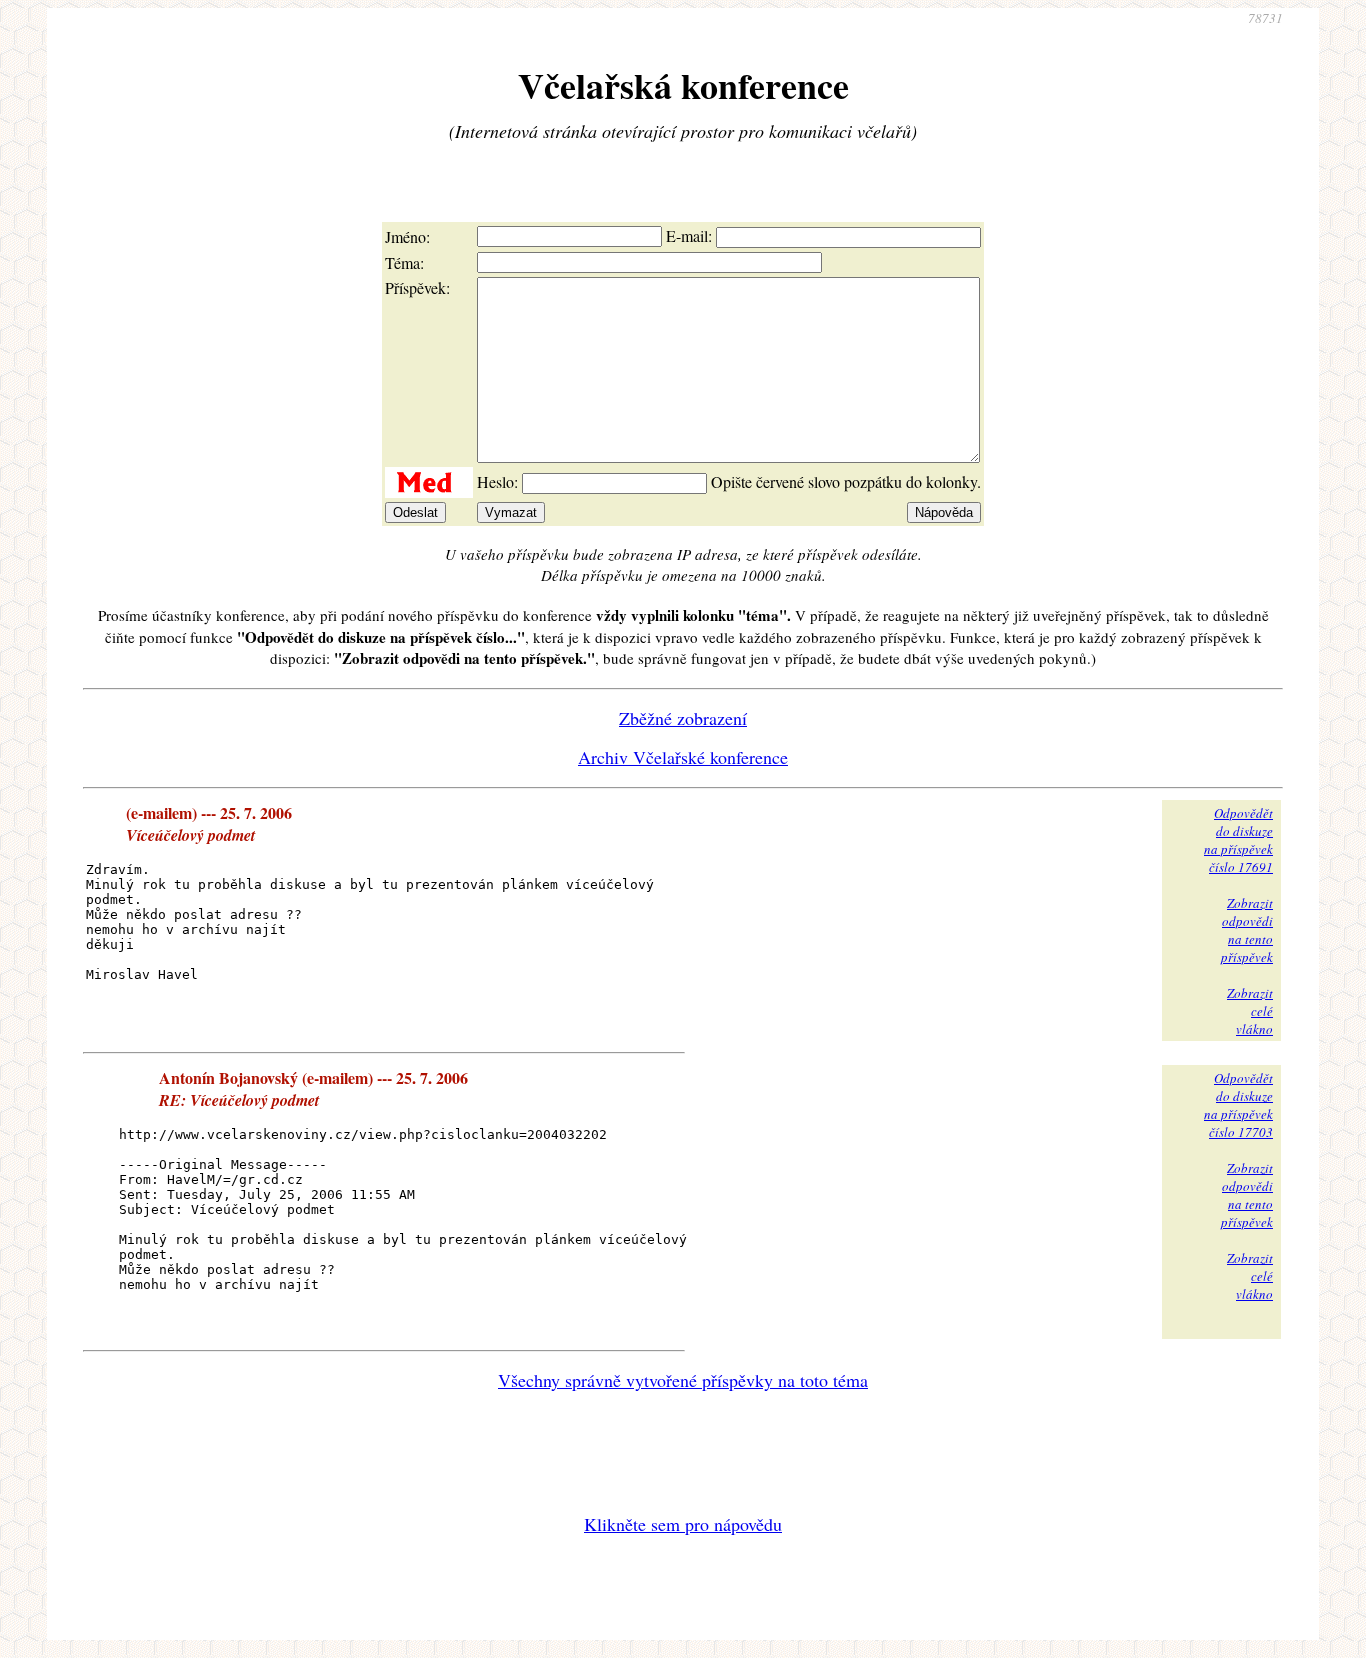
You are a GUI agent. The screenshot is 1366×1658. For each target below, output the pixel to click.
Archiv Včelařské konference (683, 757)
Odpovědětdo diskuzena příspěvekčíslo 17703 (1238, 1105)
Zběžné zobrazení (683, 718)
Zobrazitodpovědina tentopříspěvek (1247, 930)
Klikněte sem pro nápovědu (683, 1524)
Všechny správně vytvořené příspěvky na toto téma (683, 1380)
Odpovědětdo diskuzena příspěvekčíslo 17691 (1238, 840)
